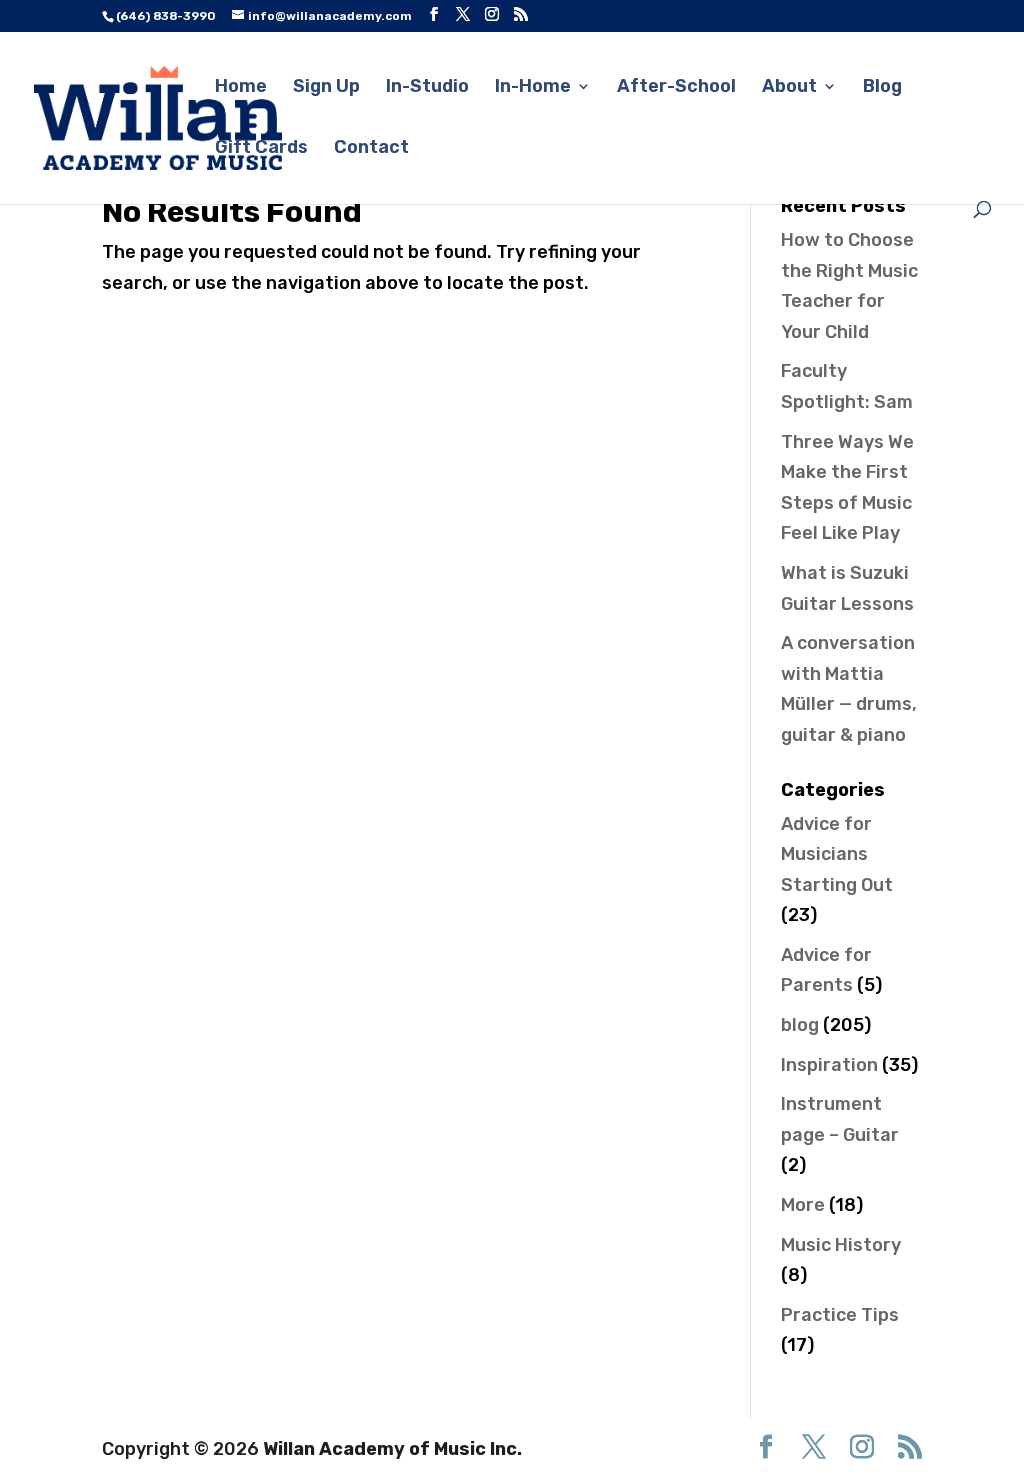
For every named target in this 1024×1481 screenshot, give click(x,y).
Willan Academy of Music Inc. (392, 1449)
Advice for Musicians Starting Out (837, 854)
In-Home (533, 88)
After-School (676, 88)
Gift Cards (261, 149)
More (803, 1205)
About (789, 88)
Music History (841, 1245)
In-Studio (427, 88)
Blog (882, 88)
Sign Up (326, 88)
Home (241, 88)
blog (800, 1025)
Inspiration (829, 1065)
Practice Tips (840, 1315)
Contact (371, 149)
